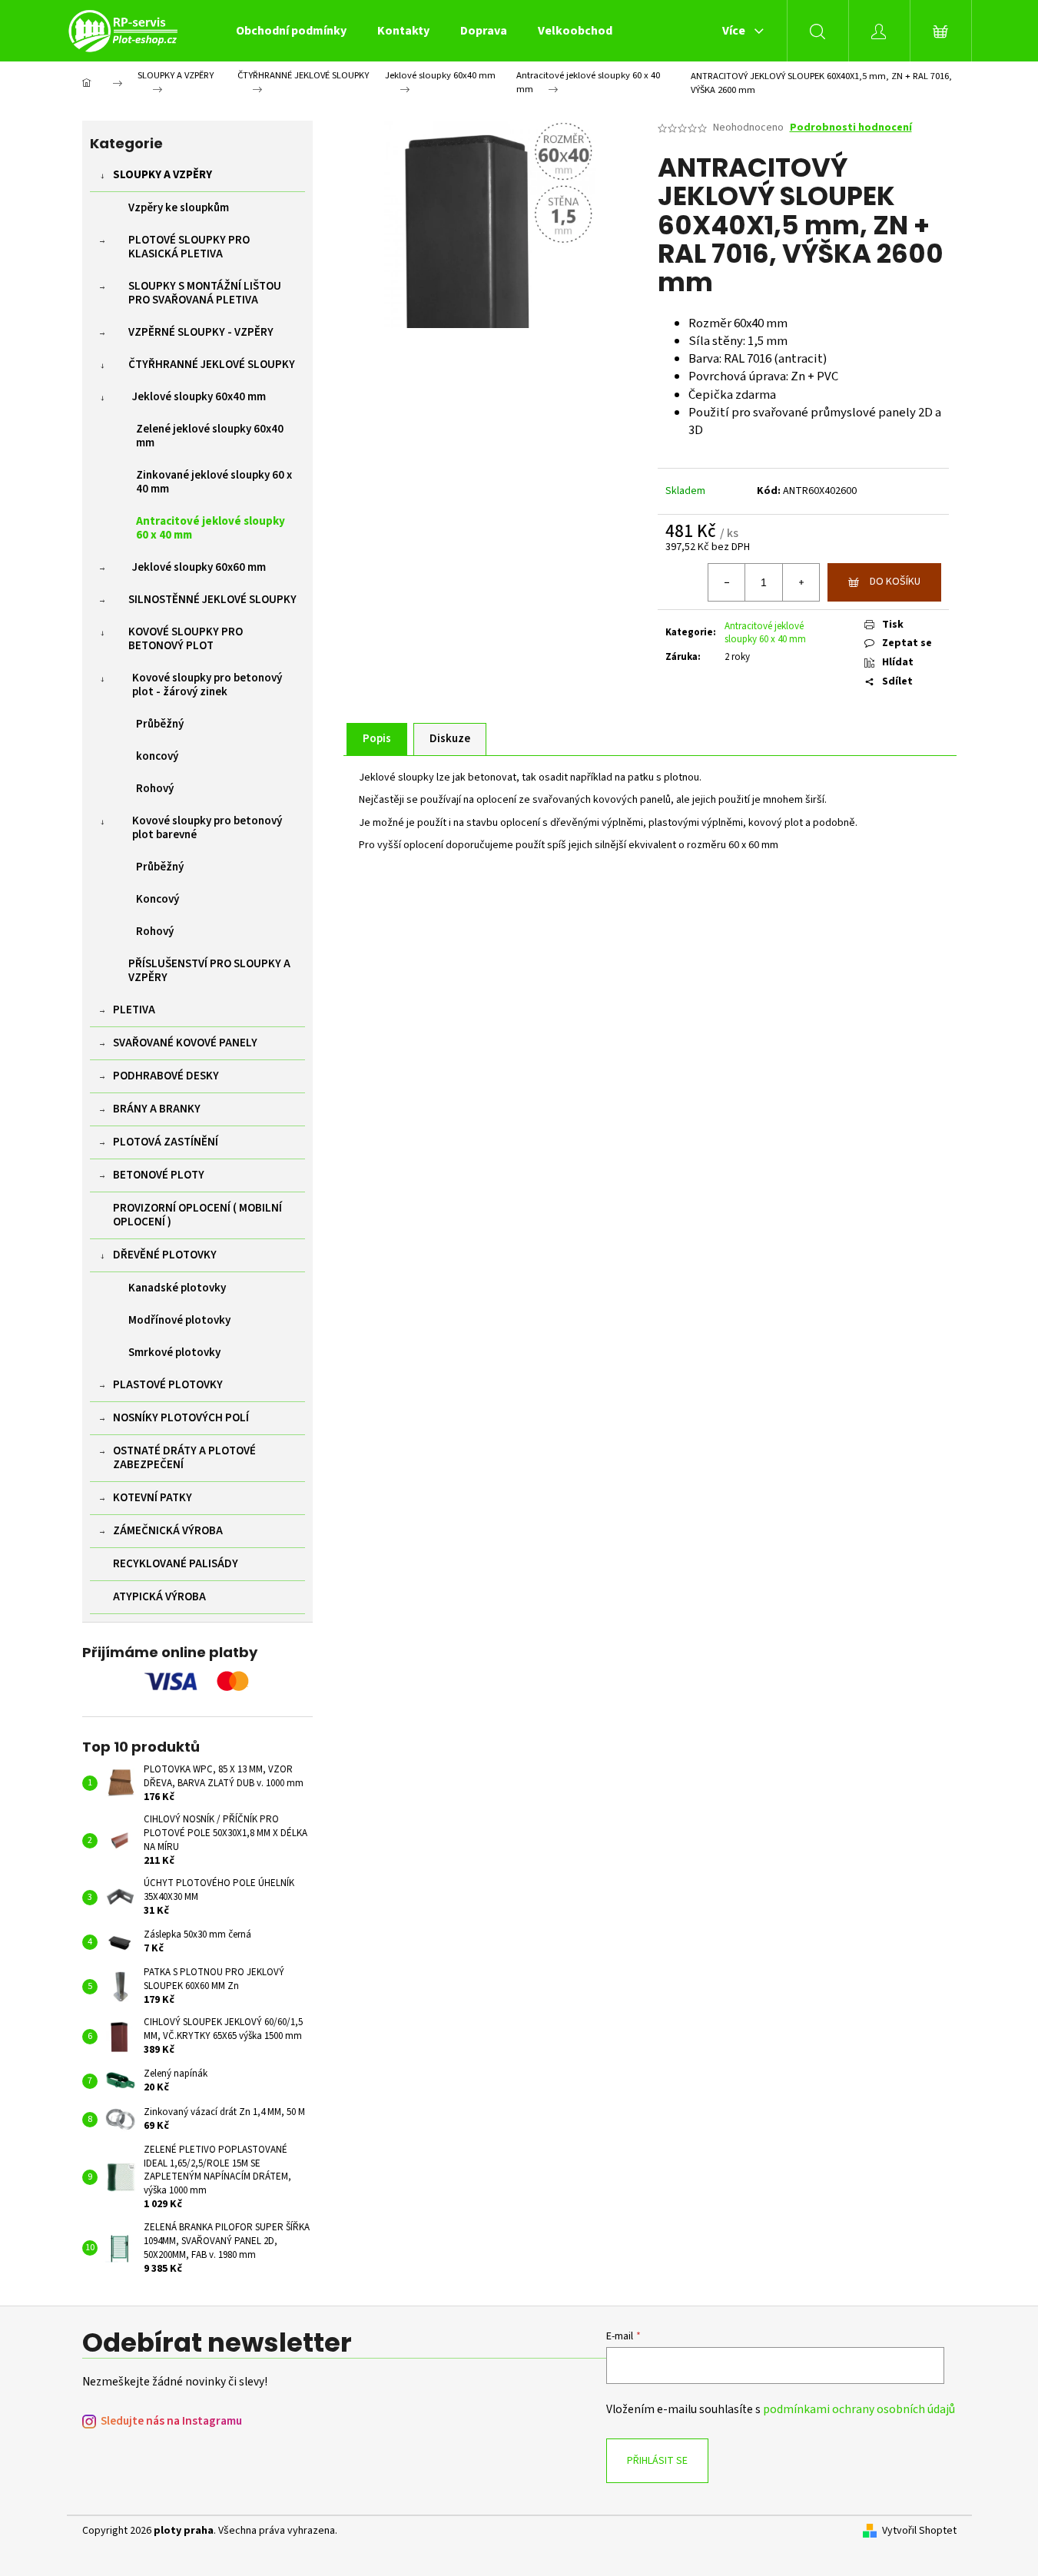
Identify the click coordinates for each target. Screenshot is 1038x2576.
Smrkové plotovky (174, 1353)
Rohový (155, 789)
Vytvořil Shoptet (919, 2531)
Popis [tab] (377, 739)
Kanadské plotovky (177, 1288)
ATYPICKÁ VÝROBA (159, 1597)
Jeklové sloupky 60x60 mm (199, 567)
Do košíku (895, 582)
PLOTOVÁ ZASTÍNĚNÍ (166, 1142)
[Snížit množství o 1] (727, 582)
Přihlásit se (657, 2461)
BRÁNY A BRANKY (157, 1109)
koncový (157, 756)
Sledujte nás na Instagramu (171, 2421)
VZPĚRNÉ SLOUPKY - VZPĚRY (201, 332)
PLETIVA (134, 1010)
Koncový (158, 899)
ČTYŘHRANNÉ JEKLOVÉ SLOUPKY (212, 365)
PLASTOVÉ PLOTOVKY (168, 1385)
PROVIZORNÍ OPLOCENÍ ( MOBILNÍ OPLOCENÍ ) (197, 1215)
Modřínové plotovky (179, 1320)
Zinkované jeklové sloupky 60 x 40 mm (214, 482)
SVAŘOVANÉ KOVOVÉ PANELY (185, 1043)
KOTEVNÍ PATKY (153, 1498)
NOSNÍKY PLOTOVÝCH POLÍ (181, 1418)
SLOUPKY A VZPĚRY (162, 175)
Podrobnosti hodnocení (851, 128)
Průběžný (160, 724)
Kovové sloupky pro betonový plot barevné (207, 828)
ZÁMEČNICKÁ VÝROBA (168, 1531)
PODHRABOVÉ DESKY (166, 1076)
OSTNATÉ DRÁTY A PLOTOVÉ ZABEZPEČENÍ (184, 1458)
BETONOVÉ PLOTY (159, 1175)
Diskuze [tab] (450, 739)
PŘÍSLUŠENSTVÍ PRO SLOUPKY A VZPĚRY (209, 971)
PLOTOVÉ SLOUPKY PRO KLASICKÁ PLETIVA (189, 247)
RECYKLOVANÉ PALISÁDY (176, 1564)
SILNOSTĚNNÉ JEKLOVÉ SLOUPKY (212, 600)
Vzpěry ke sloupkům (179, 208)
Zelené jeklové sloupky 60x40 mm (210, 436)
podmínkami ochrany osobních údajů (859, 2409)
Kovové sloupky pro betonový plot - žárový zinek (207, 685)
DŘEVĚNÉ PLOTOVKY (165, 1255)
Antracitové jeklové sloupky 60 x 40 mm (211, 528)
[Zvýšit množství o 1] (801, 582)
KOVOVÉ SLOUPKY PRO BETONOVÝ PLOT (186, 639)
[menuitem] (291, 31)
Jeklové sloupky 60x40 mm (199, 397)
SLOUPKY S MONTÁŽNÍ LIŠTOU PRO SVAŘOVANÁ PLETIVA (205, 293)
